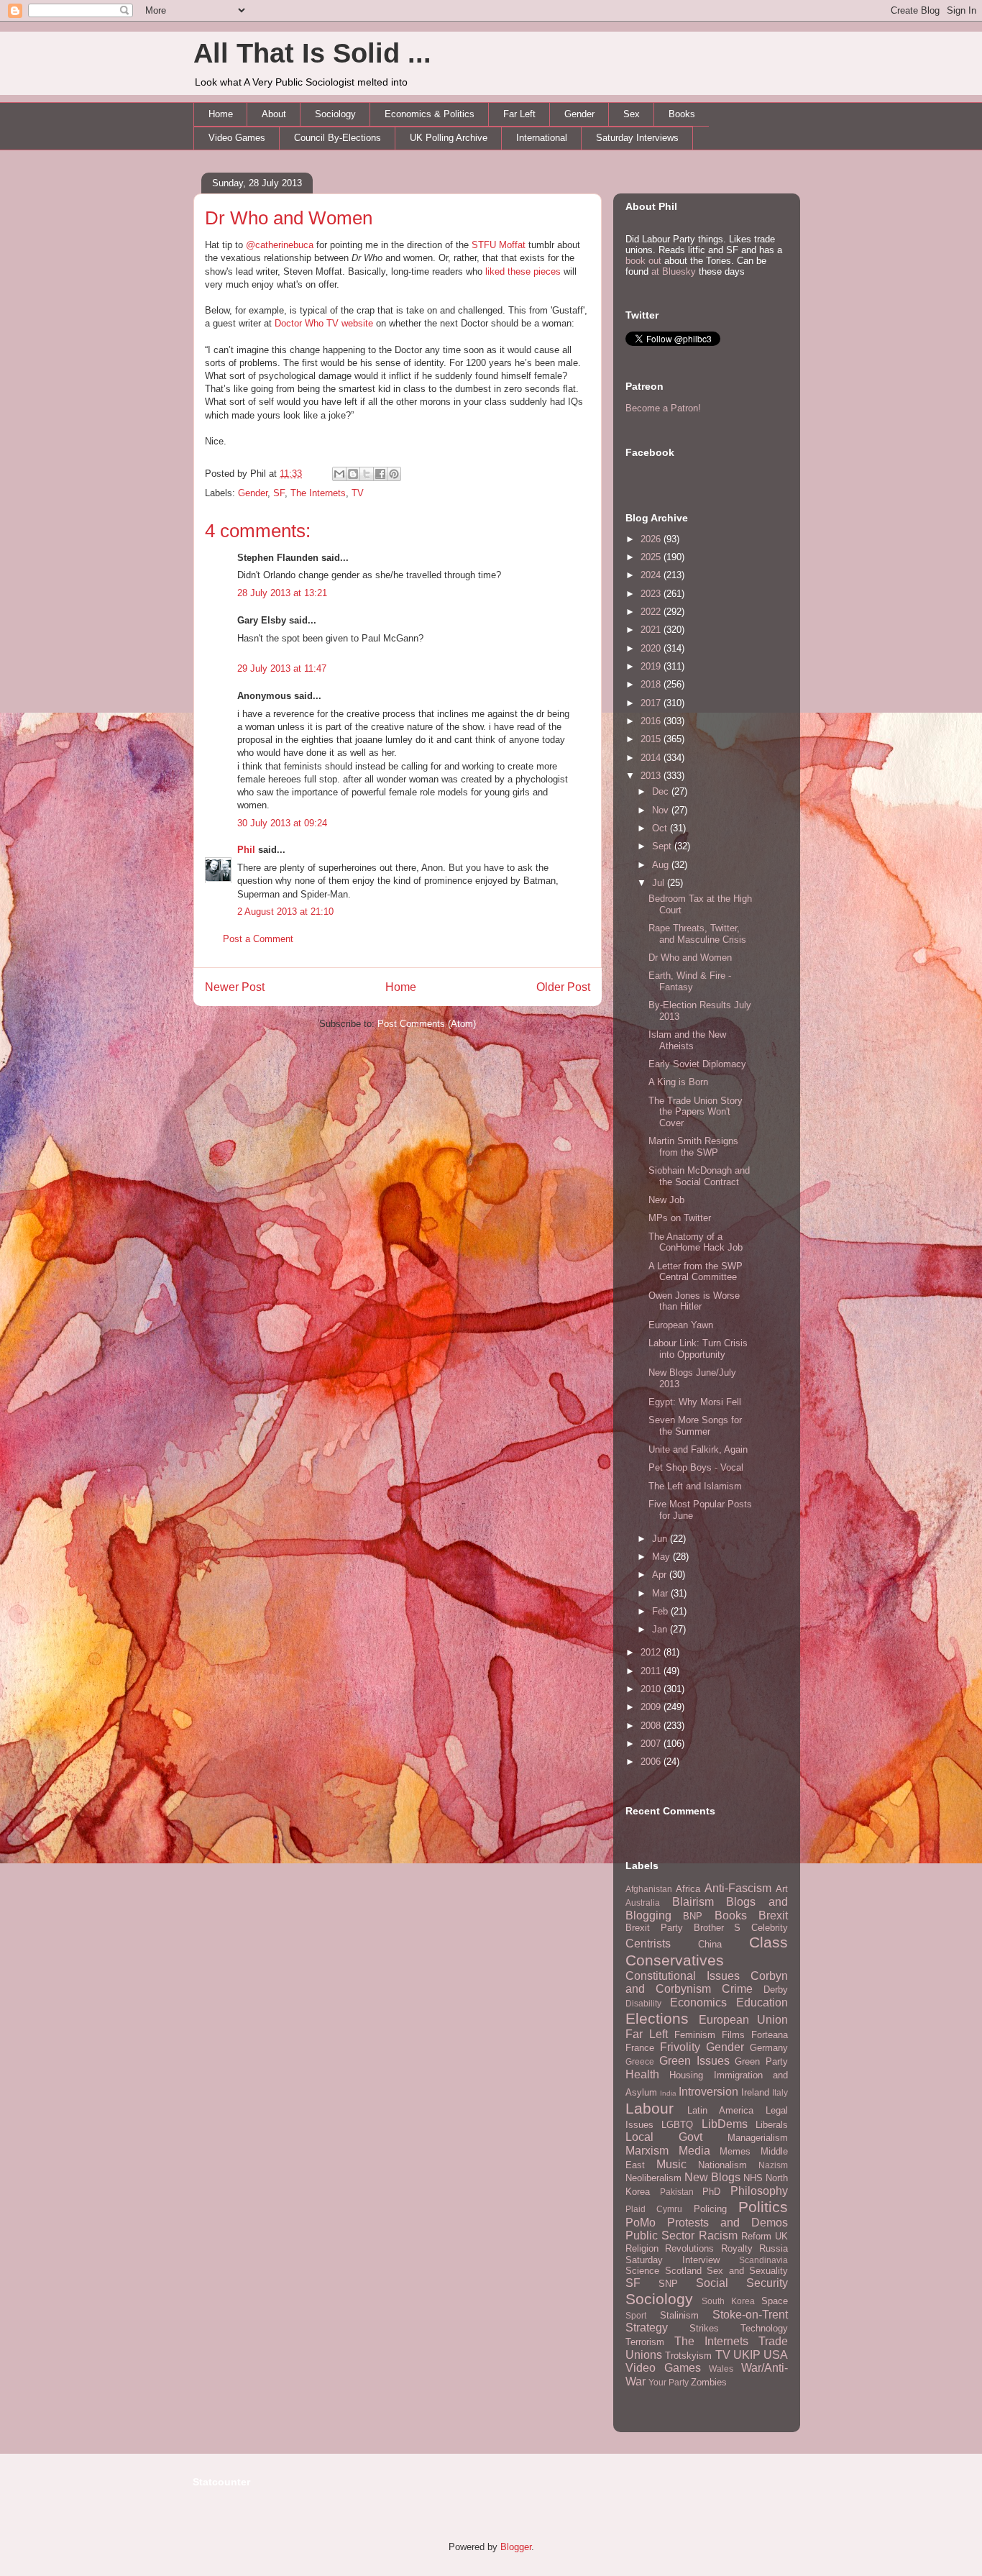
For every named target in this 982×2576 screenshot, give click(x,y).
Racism (718, 2235)
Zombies (709, 2382)
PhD (711, 2192)
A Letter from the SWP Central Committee (696, 1272)
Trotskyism (688, 2356)
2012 (652, 1652)
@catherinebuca (280, 245)
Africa (688, 1889)
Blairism (693, 1902)
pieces (547, 271)
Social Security (742, 2283)
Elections (657, 2018)
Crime (737, 1989)
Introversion (708, 2092)
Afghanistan (649, 1889)
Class (768, 1942)
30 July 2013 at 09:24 (282, 823)
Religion (642, 2248)
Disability (643, 2003)
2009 (652, 1707)
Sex (632, 114)
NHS (753, 2178)
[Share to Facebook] (380, 474)
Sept (663, 846)
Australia (643, 1903)
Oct (661, 828)
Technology (764, 2328)
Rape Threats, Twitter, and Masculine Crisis (697, 934)
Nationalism (722, 2165)
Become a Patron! (663, 408)
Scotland (683, 2271)
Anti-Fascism (738, 1888)
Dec (662, 791)
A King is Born (678, 1082)
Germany (769, 2048)
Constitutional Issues (683, 1976)
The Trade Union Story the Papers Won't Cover (696, 1112)
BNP (693, 1916)
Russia (774, 2248)
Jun (661, 1539)
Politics (763, 2207)
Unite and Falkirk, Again (698, 1449)
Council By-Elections (338, 138)
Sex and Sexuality (747, 2271)
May (662, 1557)
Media (694, 2151)
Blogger (516, 2547)
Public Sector (660, 2235)
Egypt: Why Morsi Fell (695, 1402)
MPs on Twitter (680, 1218)
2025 (652, 557)
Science (642, 2271)
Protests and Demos (728, 2223)
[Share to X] (367, 474)
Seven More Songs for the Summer (695, 1426)
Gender (579, 114)
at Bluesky (674, 271)
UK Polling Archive (449, 138)
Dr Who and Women (289, 218)
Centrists (648, 1944)
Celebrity (770, 1928)
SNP (668, 2284)
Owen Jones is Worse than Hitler (694, 1301)
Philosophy (759, 2191)
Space (775, 2301)
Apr (661, 1575)
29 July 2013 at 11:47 (282, 668)
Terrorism (645, 2342)
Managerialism (758, 2138)
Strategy (647, 2328)
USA (776, 2355)
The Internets (318, 493)
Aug (662, 865)
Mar (661, 1593)
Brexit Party (654, 1928)
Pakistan (677, 2192)
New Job (666, 1200)
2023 (652, 594)
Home (221, 114)
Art (782, 1889)
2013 (652, 776)
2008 (652, 1726)
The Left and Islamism (695, 1486)
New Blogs (712, 2177)
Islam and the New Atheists (687, 1040)
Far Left (519, 114)
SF (279, 493)
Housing (686, 2075)
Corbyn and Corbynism (707, 1983)
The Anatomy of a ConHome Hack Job (696, 1242)
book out (643, 261)
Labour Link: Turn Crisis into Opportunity (698, 1349)
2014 (652, 758)
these (519, 271)
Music (671, 2164)
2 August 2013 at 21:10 (285, 912)
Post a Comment (258, 939)
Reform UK (765, 2236)
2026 (652, 539)
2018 (652, 684)
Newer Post (235, 987)
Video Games (237, 138)
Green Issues (694, 2061)
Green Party (761, 2061)
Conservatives (675, 1960)
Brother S (717, 1928)
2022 (652, 612)
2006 (652, 1762)
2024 (652, 575)
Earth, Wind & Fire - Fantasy (690, 981)
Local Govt (664, 2137)
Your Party (669, 2382)
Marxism (647, 2151)
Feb (661, 1611)
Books (682, 114)
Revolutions (689, 2248)
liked (495, 271)
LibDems (725, 2124)
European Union (744, 2020)
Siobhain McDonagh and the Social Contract (699, 1176)
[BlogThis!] (353, 474)
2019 (652, 666)
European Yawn (681, 1325)
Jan (661, 1629)
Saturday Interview (673, 2260)
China (710, 1944)
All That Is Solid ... (312, 53)
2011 (652, 1671)
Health (642, 2074)
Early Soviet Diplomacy (697, 1064)
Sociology (335, 114)
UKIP (747, 2355)
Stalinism (679, 2315)
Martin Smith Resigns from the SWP (693, 1147)
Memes (735, 2151)
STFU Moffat (499, 245)
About (274, 114)
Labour (650, 2108)
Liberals (772, 2125)
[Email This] (339, 474)
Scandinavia (763, 2260)
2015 (652, 739)
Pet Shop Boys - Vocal (696, 1467)
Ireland (755, 2092)
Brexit (773, 1915)
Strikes (704, 2328)
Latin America (720, 2110)
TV (358, 493)
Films (733, 2035)
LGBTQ (677, 2125)
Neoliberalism (653, 2178)
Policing (710, 2209)
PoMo (641, 2223)
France (640, 2048)
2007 (652, 1744)
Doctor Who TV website (324, 323)
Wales (721, 2369)
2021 (652, 630)
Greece (640, 2061)
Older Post (563, 987)
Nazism (773, 2165)
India (668, 2093)
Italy (780, 2092)
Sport (636, 2315)
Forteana (770, 2035)
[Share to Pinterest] (394, 474)
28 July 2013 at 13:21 (282, 593)
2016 (652, 721)
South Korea (728, 2301)
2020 (652, 648)
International (542, 138)
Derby (776, 1990)
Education (762, 2002)
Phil (246, 850)
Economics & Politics (430, 114)
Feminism (695, 2035)
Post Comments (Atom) (427, 1024)
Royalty (737, 2248)
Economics (698, 2002)
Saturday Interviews (637, 138)
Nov (662, 810)
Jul (660, 883)
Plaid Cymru (654, 2209)
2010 (652, 1689)
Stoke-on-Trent (750, 2315)
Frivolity (680, 2047)
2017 (652, 703)
